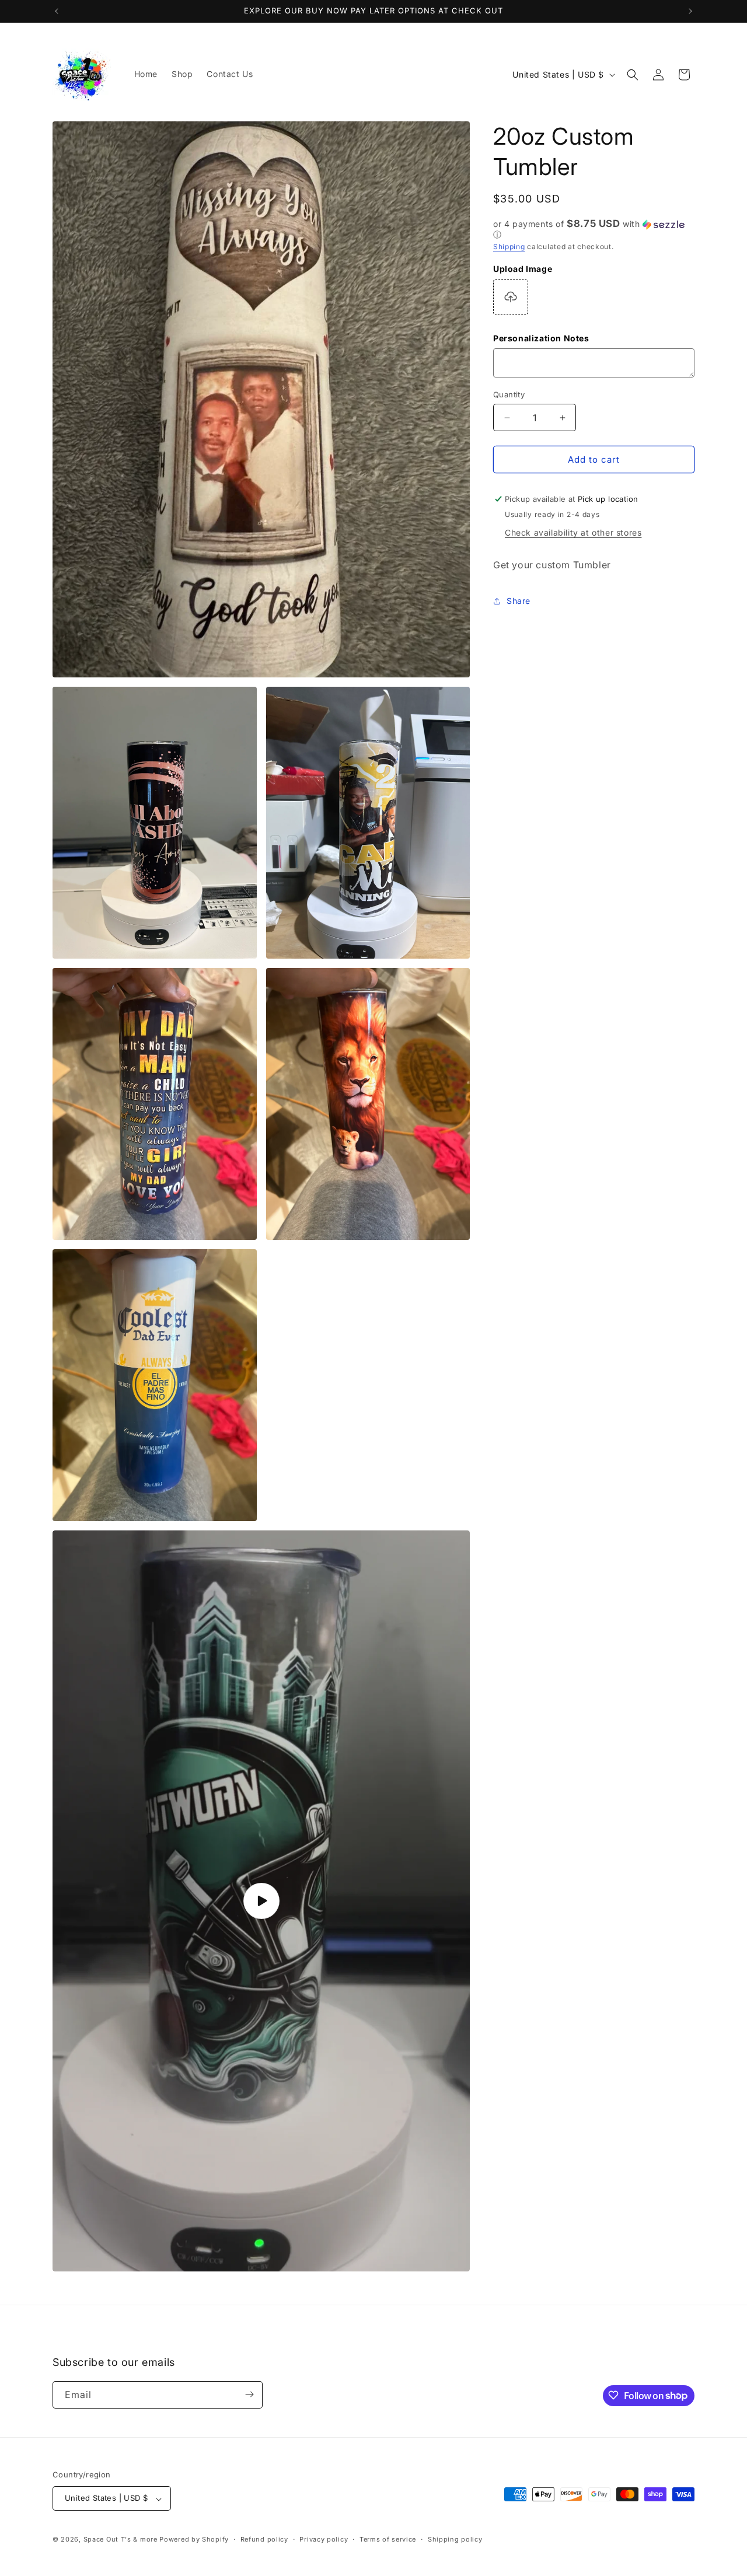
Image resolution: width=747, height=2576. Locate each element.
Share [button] (519, 601)
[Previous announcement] (57, 11)
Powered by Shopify (194, 2540)
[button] (633, 75)
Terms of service (388, 2539)
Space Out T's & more (121, 2540)
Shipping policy (455, 2539)
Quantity (509, 394)
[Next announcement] (690, 11)
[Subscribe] (249, 2394)
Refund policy (264, 2539)
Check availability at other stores (573, 532)
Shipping (509, 247)
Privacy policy (324, 2539)
